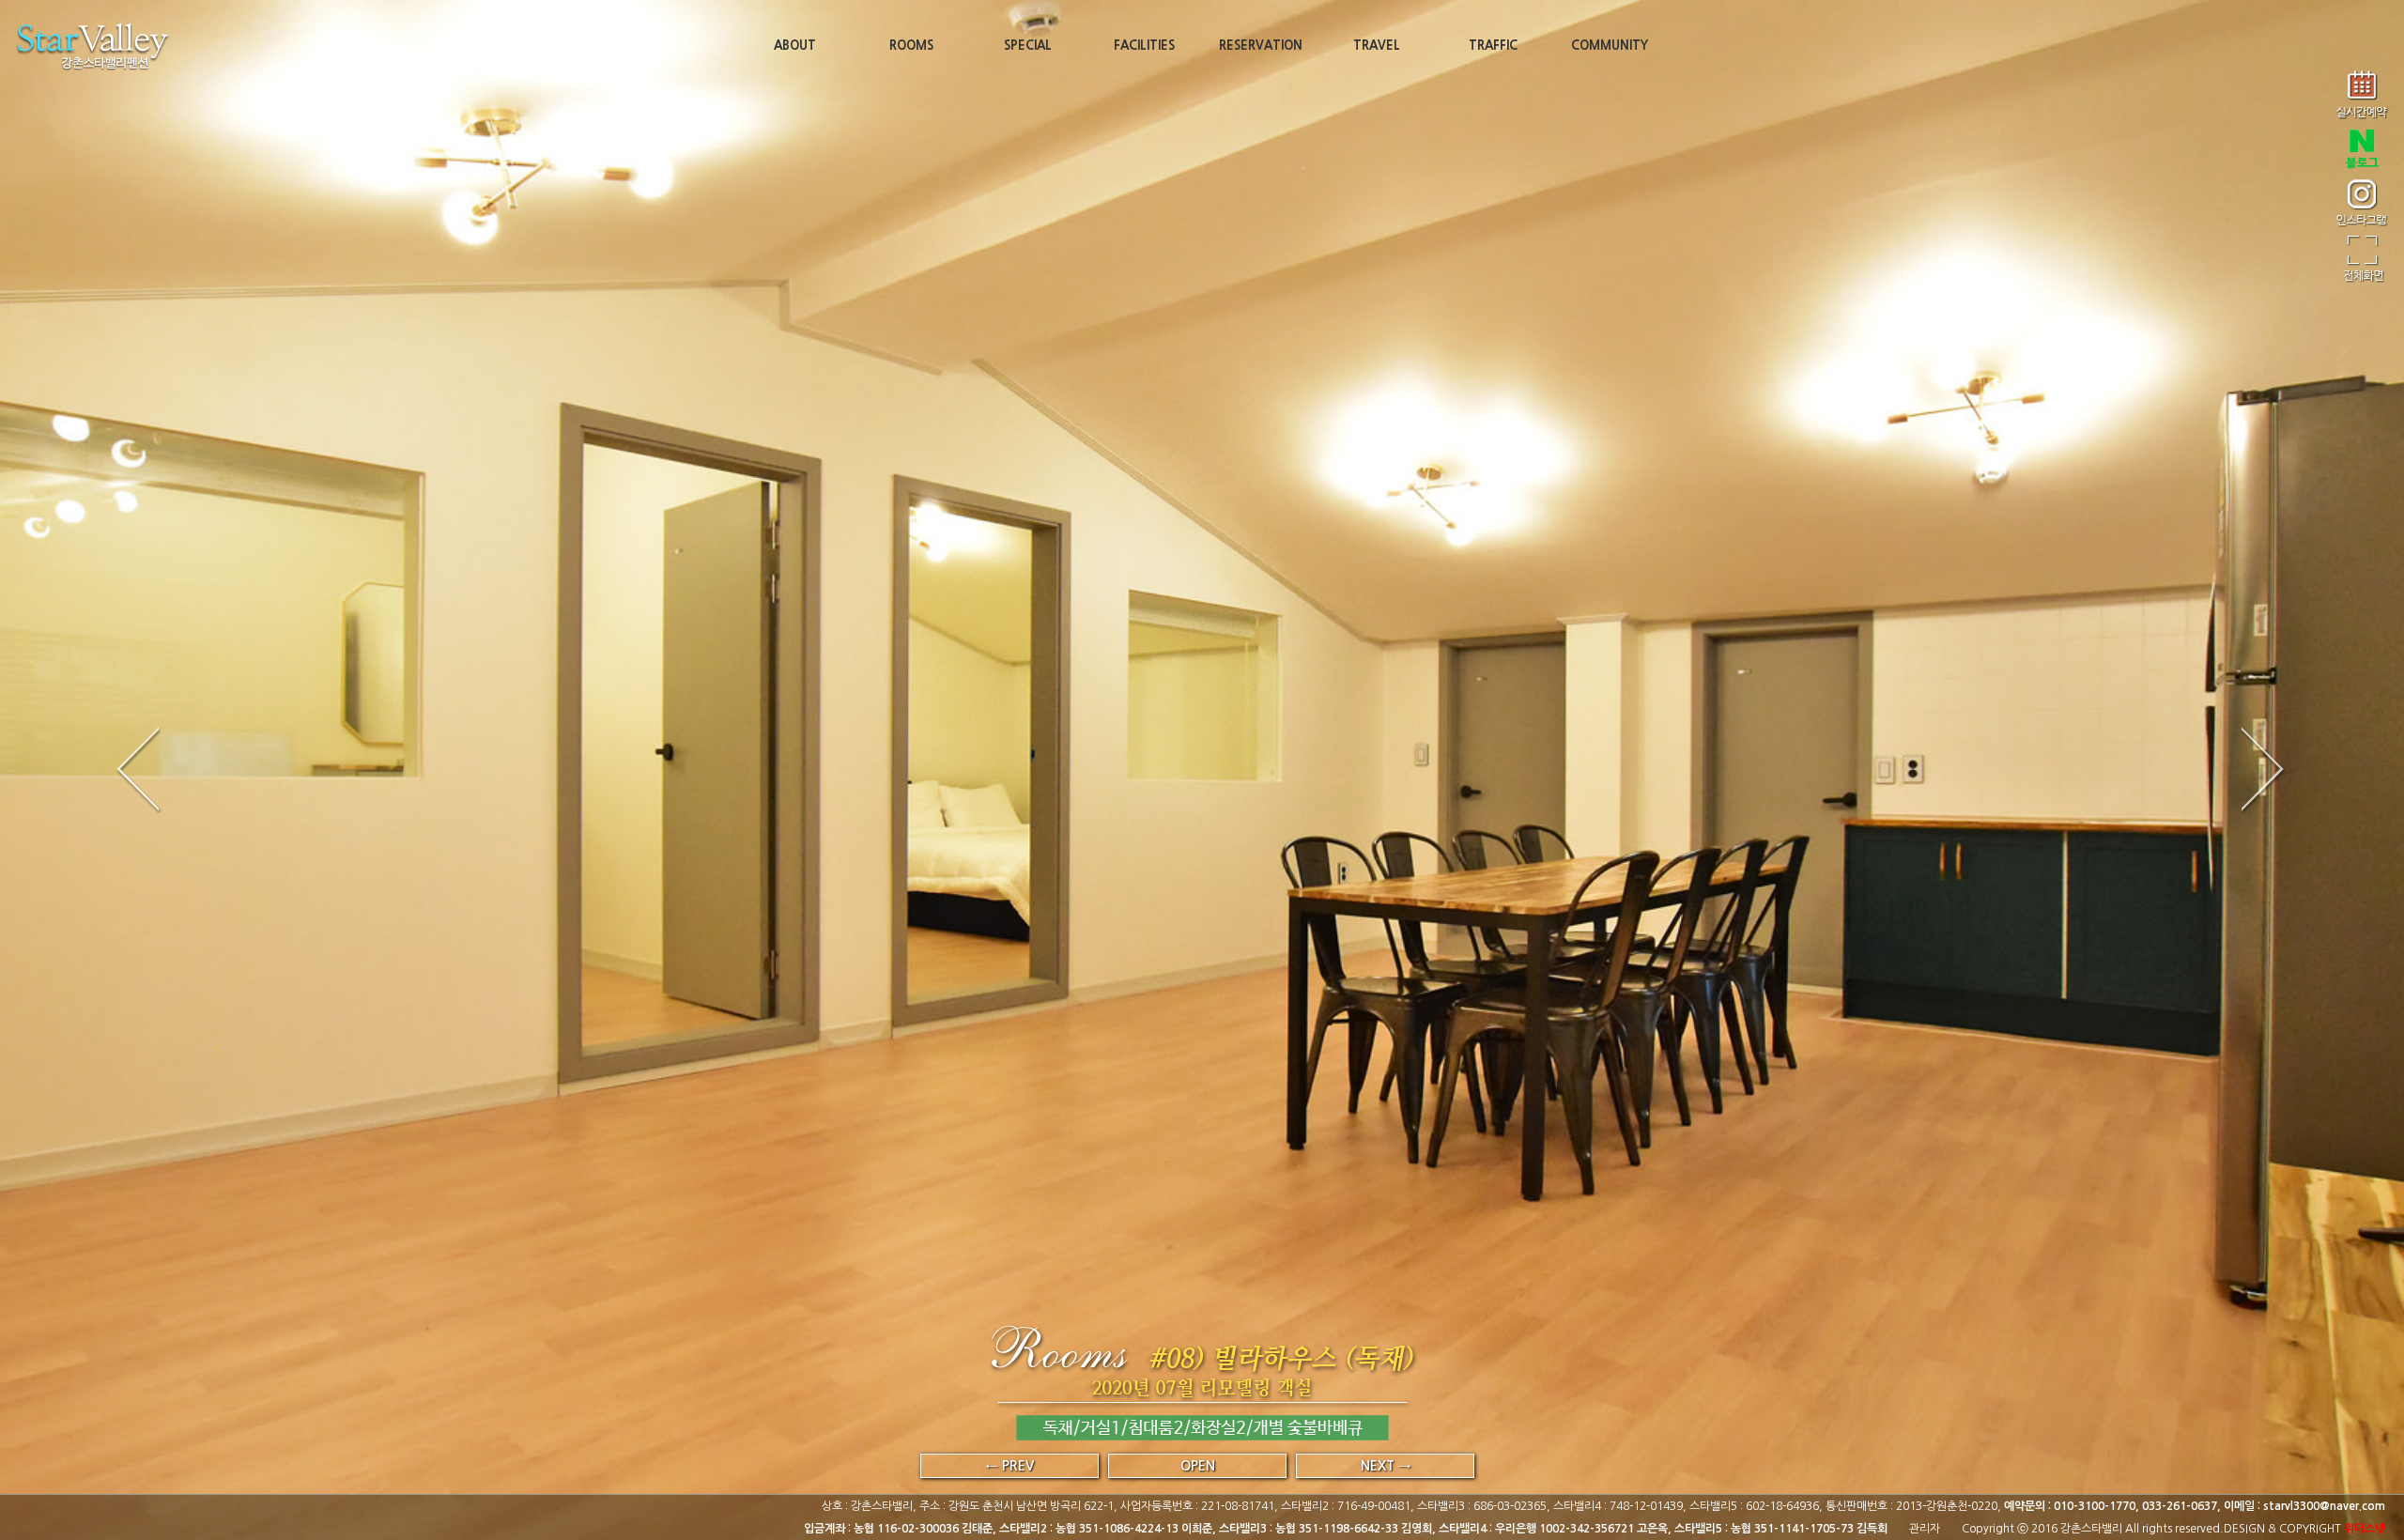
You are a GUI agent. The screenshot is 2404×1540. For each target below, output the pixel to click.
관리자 (1925, 1529)
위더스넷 (2365, 1529)
